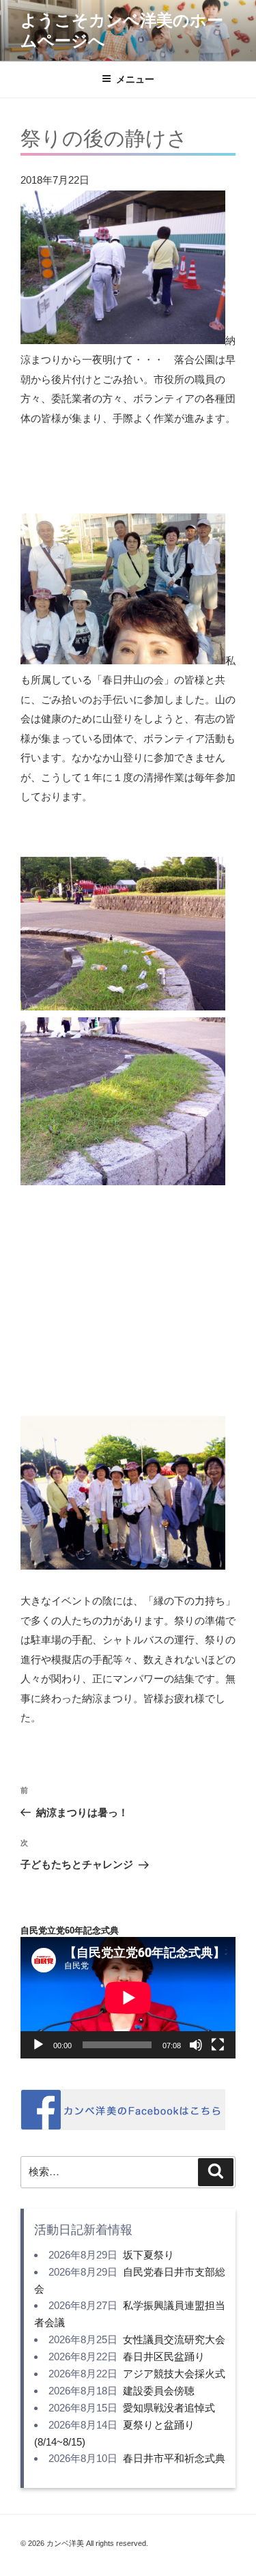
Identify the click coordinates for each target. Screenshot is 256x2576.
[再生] (38, 2045)
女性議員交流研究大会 (174, 2339)
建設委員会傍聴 (159, 2391)
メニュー (135, 79)
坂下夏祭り (148, 2255)
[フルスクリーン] (218, 2045)
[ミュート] (196, 2045)
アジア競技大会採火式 (174, 2374)
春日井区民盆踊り (164, 2356)
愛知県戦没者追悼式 (169, 2408)
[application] (128, 1997)
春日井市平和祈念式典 (174, 2458)
